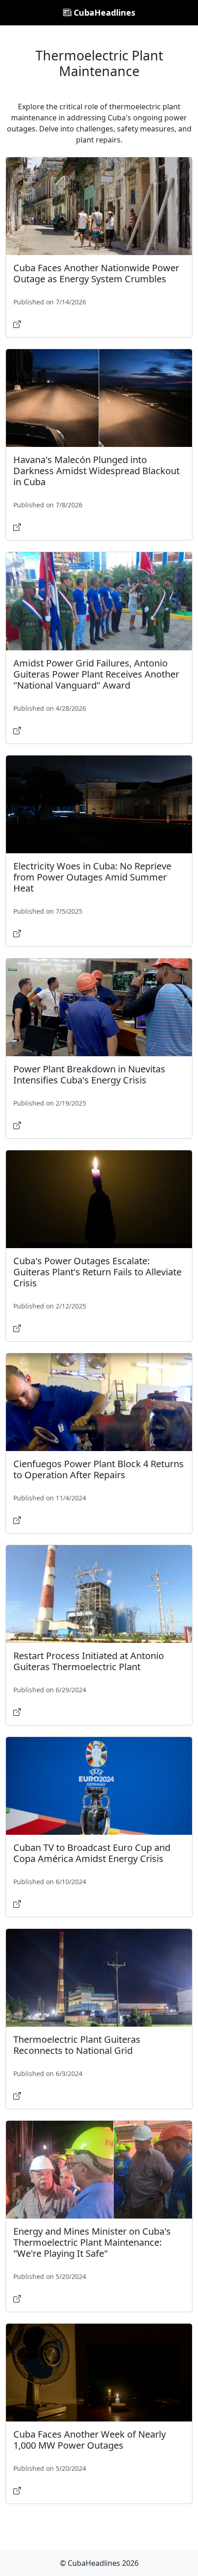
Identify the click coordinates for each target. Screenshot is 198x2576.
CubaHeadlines (103, 12)
